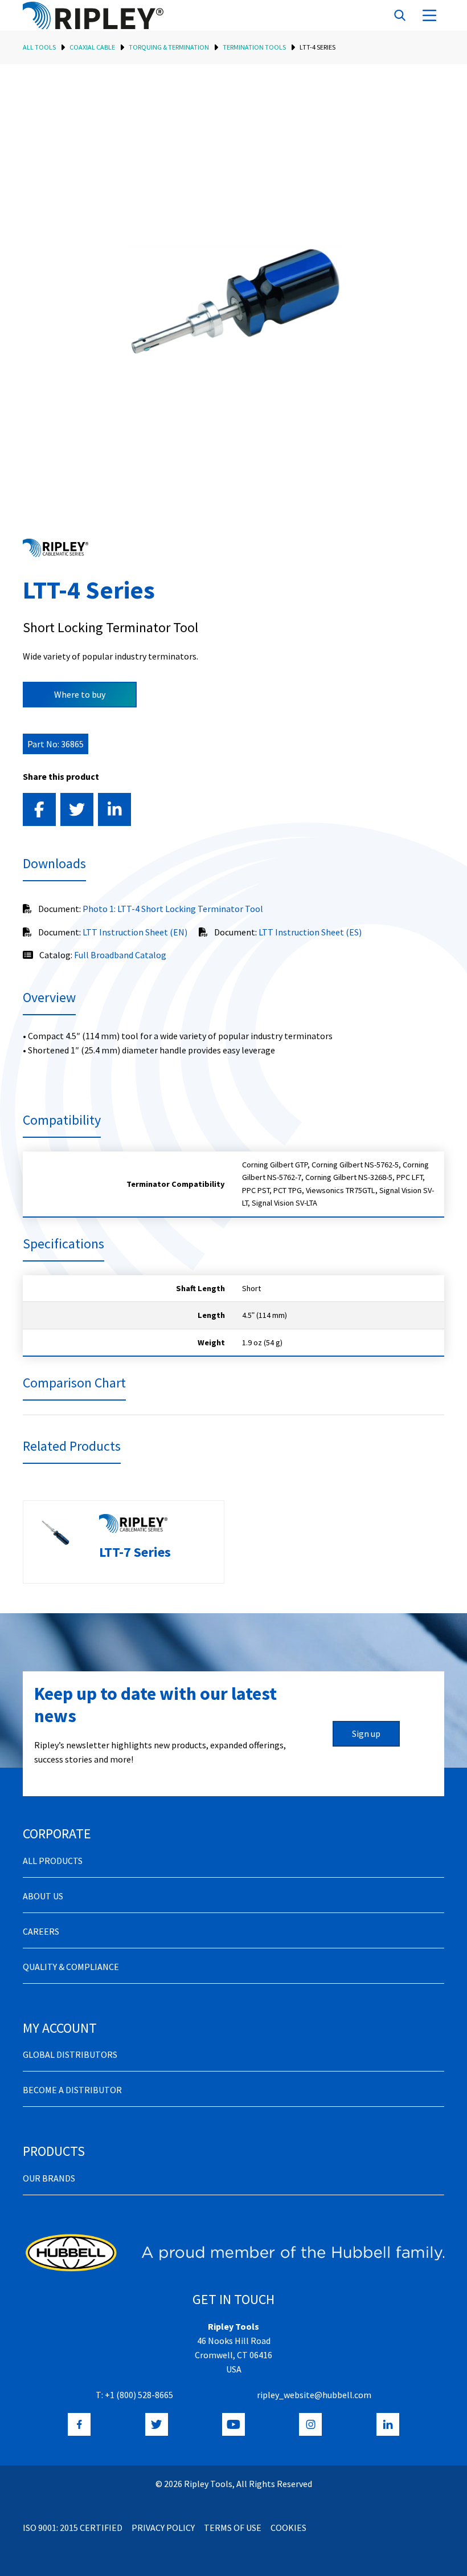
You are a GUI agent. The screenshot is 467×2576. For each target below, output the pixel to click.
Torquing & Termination (169, 47)
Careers (41, 1931)
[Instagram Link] (310, 2424)
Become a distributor (72, 2090)
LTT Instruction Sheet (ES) (310, 932)
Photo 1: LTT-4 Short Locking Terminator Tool (173, 909)
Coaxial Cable (92, 47)
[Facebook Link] (79, 2424)
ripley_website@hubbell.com (314, 2395)
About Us (43, 1896)
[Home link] (93, 15)
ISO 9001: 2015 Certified (73, 2528)
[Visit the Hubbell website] (233, 2253)
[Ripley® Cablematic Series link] (56, 548)
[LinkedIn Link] (388, 2424)
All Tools (39, 47)
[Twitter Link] (157, 2424)
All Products (53, 1861)
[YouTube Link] (233, 2424)
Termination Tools (254, 47)
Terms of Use (233, 2528)
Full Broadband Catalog (120, 955)
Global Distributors (70, 2054)
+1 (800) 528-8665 (139, 2395)
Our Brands (49, 2178)
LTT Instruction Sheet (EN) (135, 932)
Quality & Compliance (71, 1967)
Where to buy (80, 694)
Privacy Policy (163, 2528)
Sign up (366, 1733)
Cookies (288, 2528)
